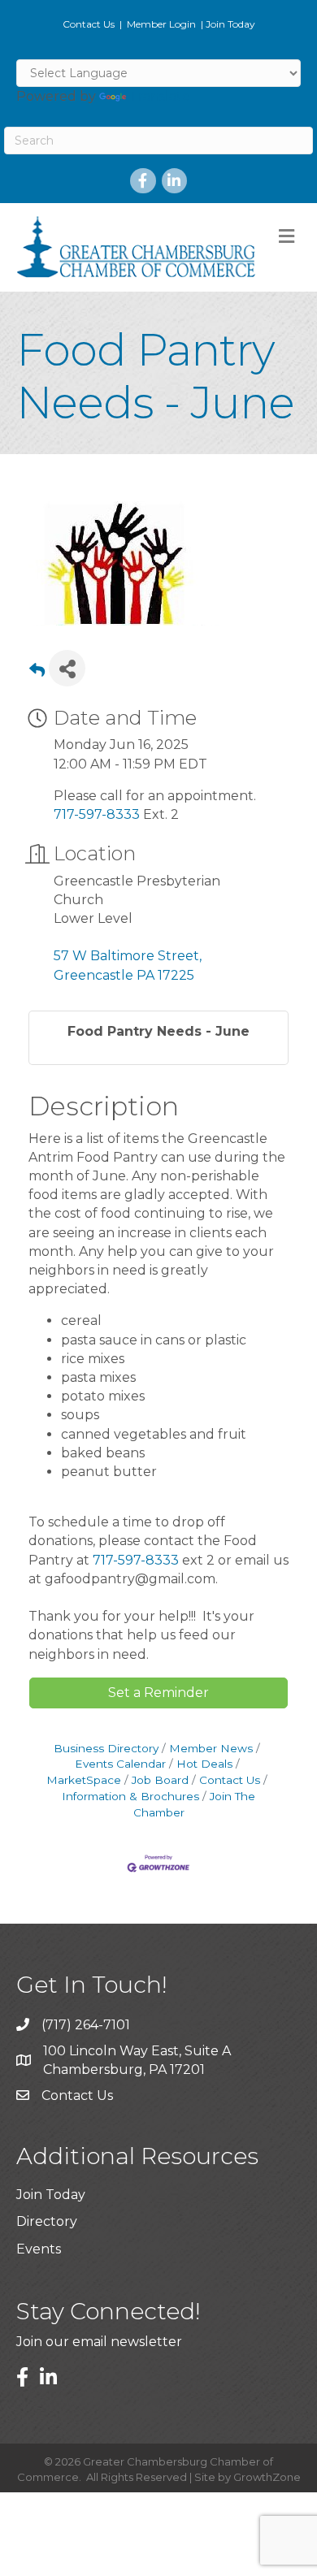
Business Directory (106, 1748)
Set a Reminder (158, 1693)
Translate (160, 96)
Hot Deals (204, 1764)
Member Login (161, 24)
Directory (47, 2221)
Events (39, 2249)
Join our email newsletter (99, 2342)
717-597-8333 (97, 814)
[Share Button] (67, 668)
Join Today (230, 24)
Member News (211, 1748)
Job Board (160, 1780)
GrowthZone (267, 2477)
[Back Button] (37, 673)
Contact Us (89, 24)
